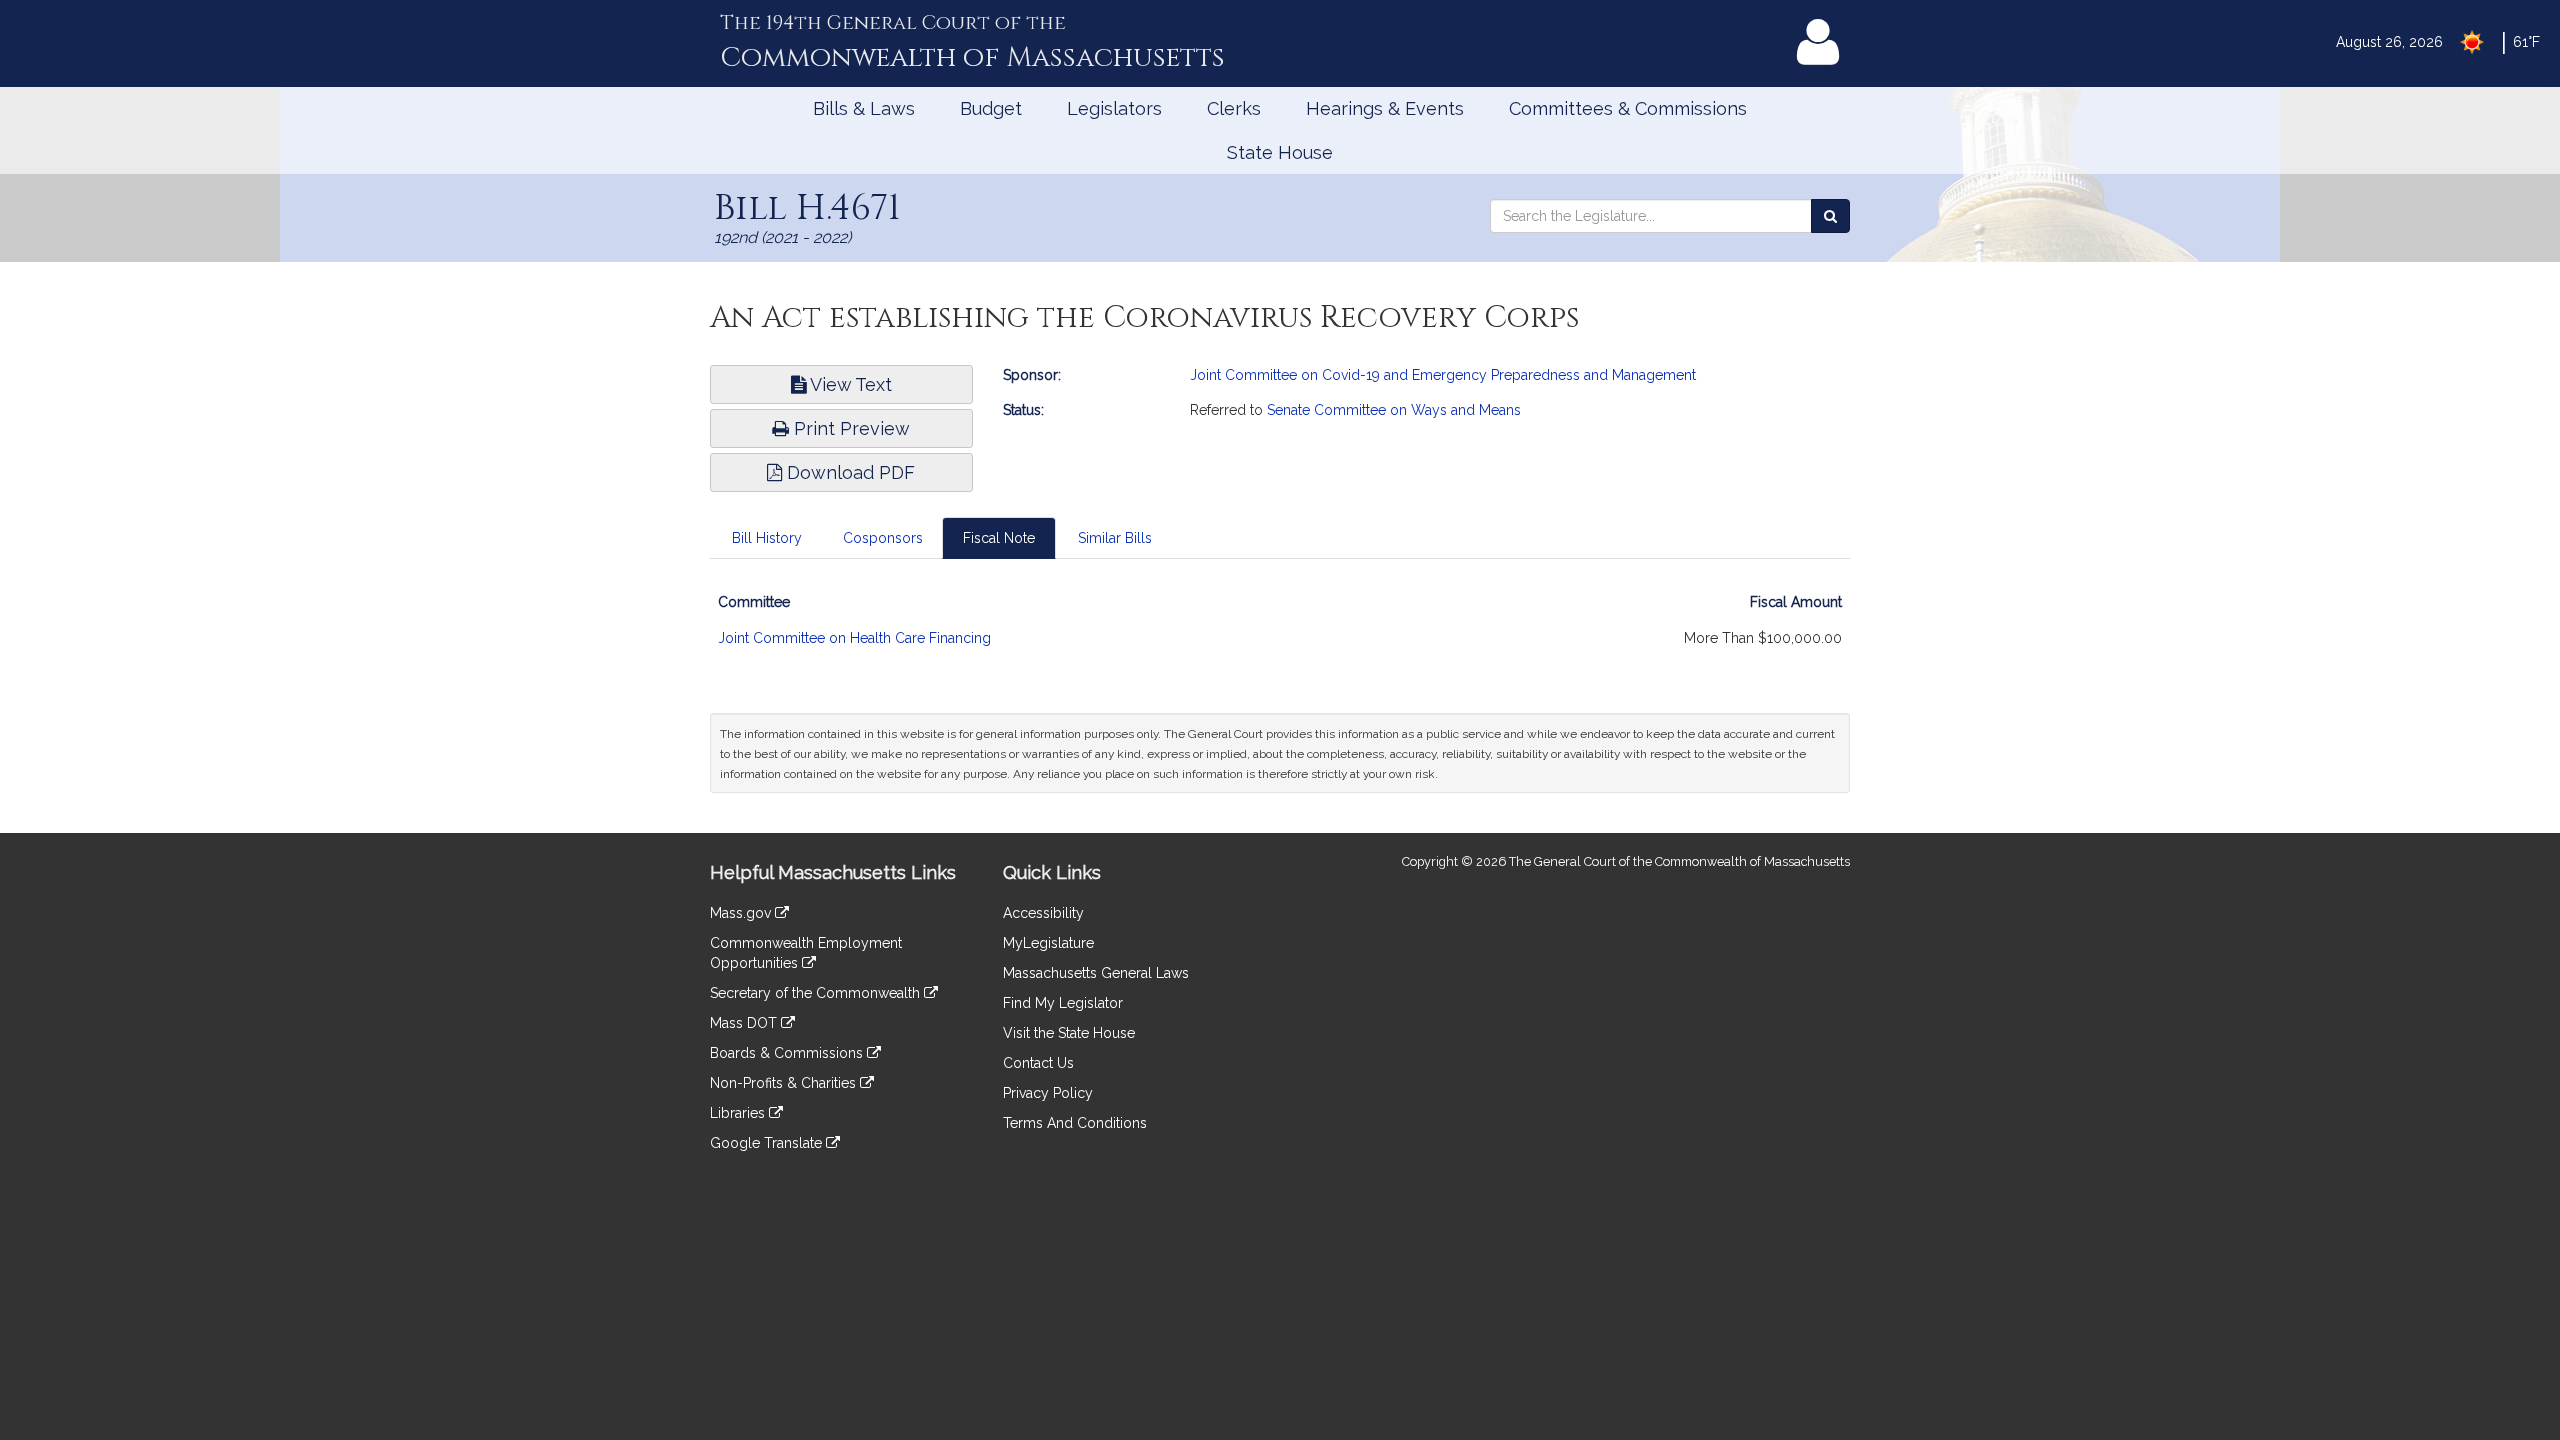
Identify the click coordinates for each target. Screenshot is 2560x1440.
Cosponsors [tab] (883, 538)
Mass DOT (745, 1023)
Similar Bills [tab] (1115, 538)
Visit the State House (1069, 1033)
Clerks (1234, 108)
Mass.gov (742, 913)
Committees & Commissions (1628, 108)
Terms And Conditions (1075, 1123)
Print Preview (849, 428)
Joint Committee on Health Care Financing (854, 638)
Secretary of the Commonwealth (817, 993)
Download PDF (848, 472)
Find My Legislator (1063, 1003)
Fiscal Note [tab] (999, 538)
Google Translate (768, 1143)
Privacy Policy (1048, 1093)
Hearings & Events (1385, 108)
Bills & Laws (864, 108)
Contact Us (1038, 1063)
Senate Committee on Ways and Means (1394, 410)
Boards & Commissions (788, 1053)
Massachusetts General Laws (1096, 973)
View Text (849, 384)
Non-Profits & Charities (785, 1083)
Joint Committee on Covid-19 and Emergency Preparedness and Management (1443, 375)
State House (1280, 152)
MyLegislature (1048, 943)
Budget (991, 108)
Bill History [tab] (767, 538)
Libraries (739, 1113)
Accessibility (1043, 913)
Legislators (1114, 108)
